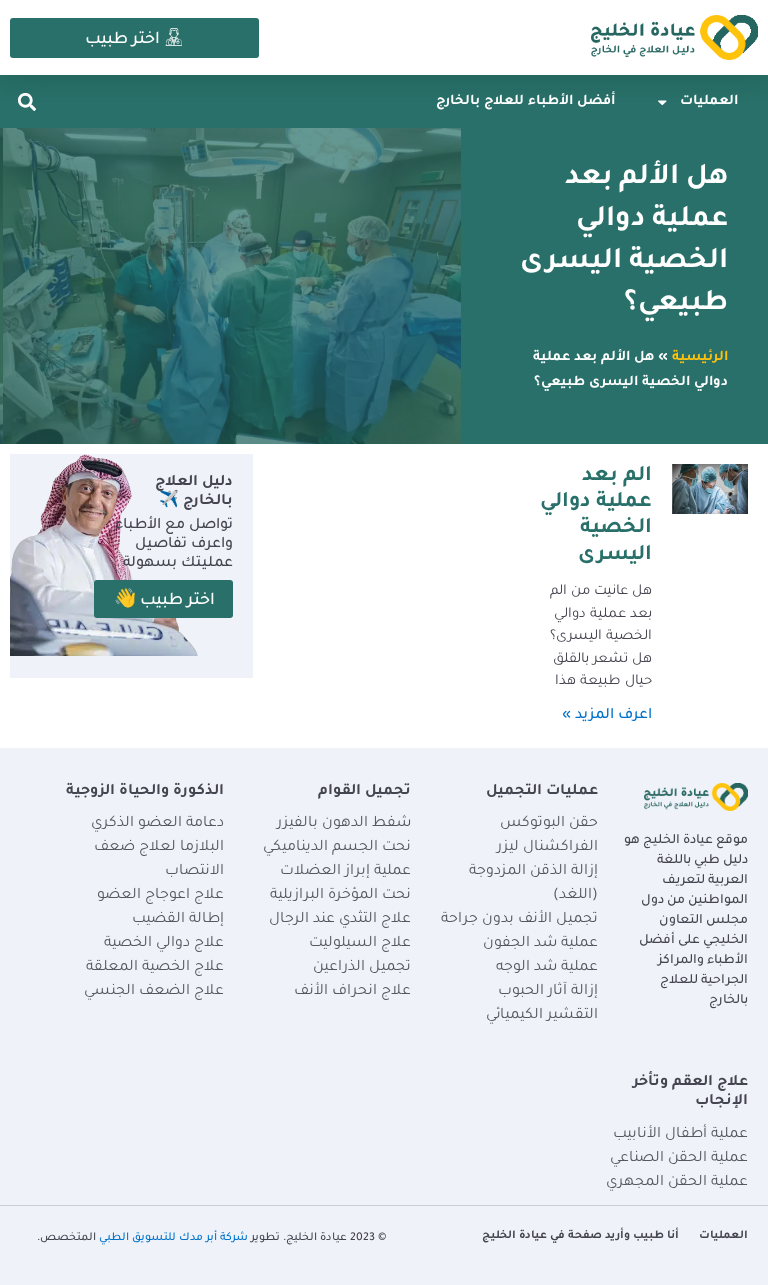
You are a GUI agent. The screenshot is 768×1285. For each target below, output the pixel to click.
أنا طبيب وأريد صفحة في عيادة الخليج (580, 1236)
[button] (26, 101)
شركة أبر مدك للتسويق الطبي (173, 1238)
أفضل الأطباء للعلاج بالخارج (525, 102)
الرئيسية (700, 358)
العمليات (709, 102)
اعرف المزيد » (607, 716)
